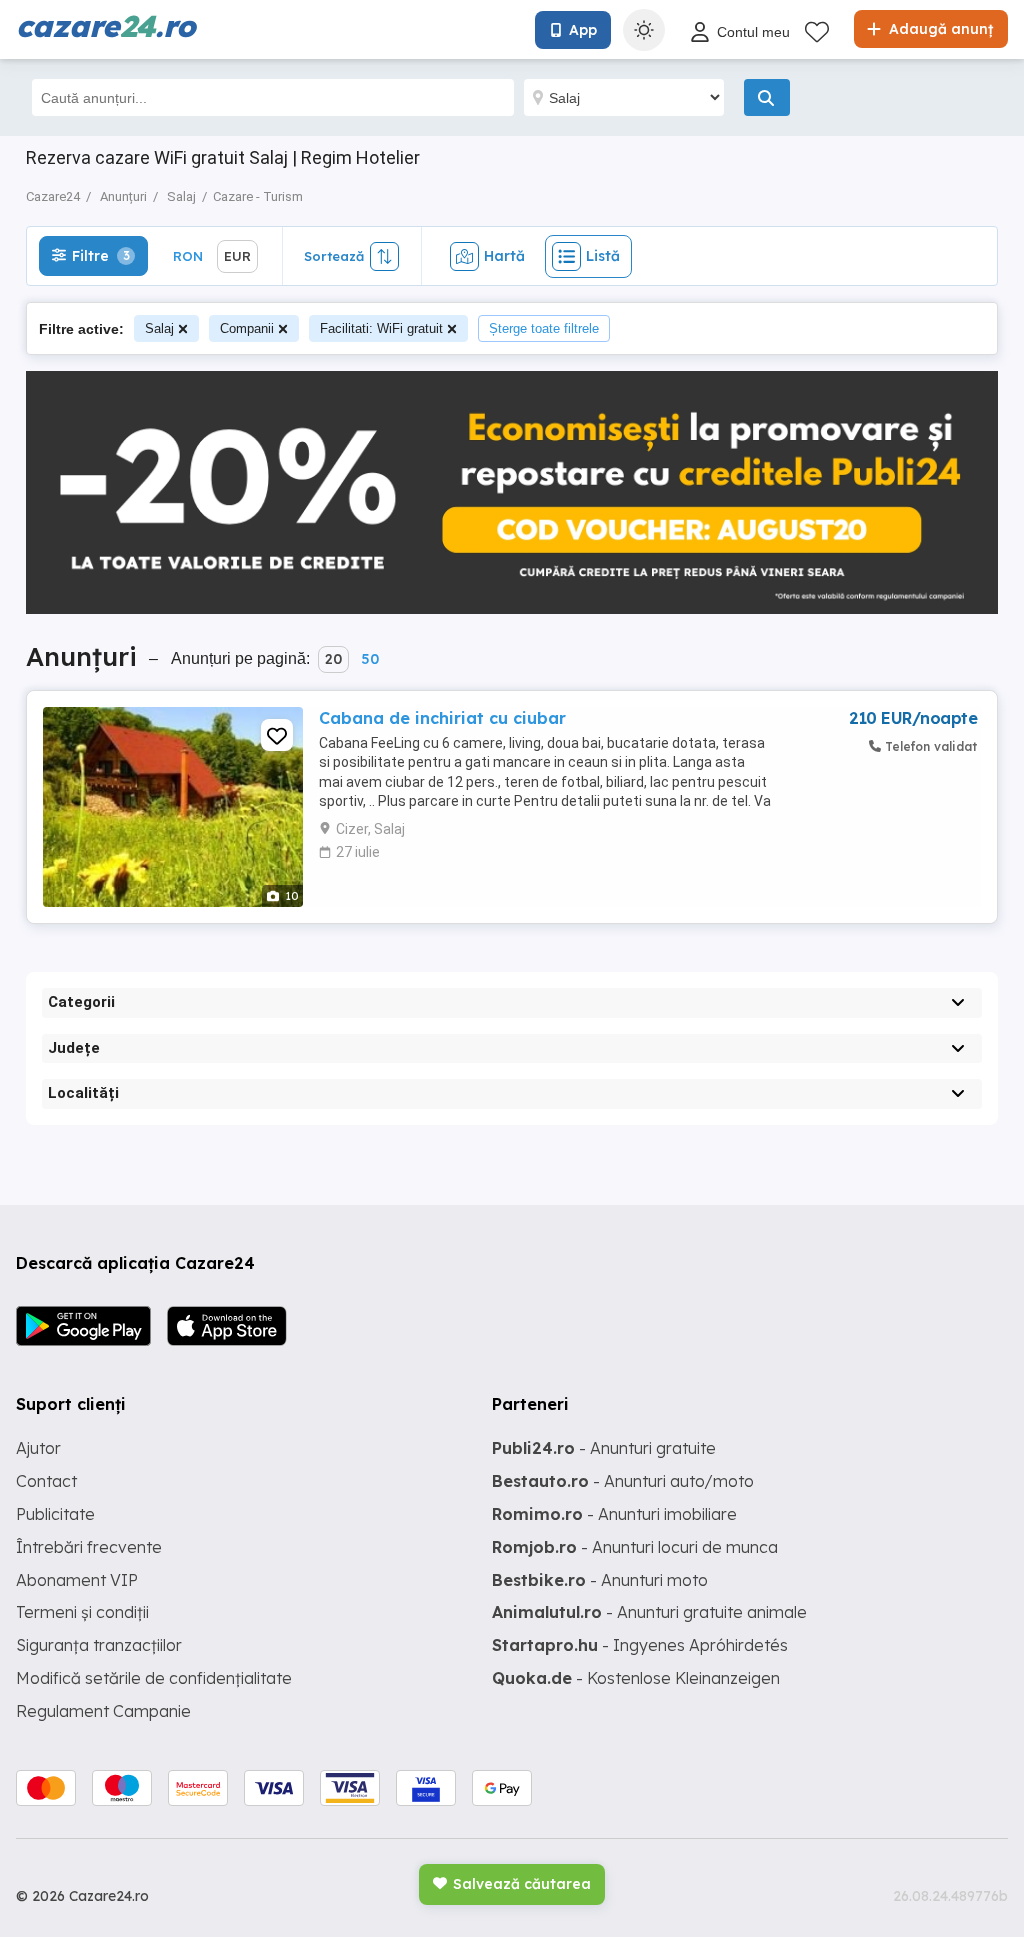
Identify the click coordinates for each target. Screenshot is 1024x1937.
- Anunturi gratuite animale (649, 1612)
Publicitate (55, 1514)
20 (333, 659)
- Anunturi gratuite (604, 1448)
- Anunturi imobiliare (614, 1514)
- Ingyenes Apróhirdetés (640, 1645)
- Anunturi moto (600, 1580)
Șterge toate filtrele (544, 328)
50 (370, 659)
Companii (247, 328)
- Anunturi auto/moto (623, 1481)
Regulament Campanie (103, 1711)
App (583, 30)
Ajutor (38, 1448)
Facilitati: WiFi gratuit (381, 328)
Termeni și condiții (82, 1612)
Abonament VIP (77, 1580)
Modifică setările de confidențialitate (154, 1678)
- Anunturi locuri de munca (635, 1547)
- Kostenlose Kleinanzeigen (636, 1678)
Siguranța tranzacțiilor (99, 1645)
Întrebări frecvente (89, 1547)
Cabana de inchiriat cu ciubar (442, 718)
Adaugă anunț (939, 29)
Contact (46, 1481)
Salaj (159, 328)
